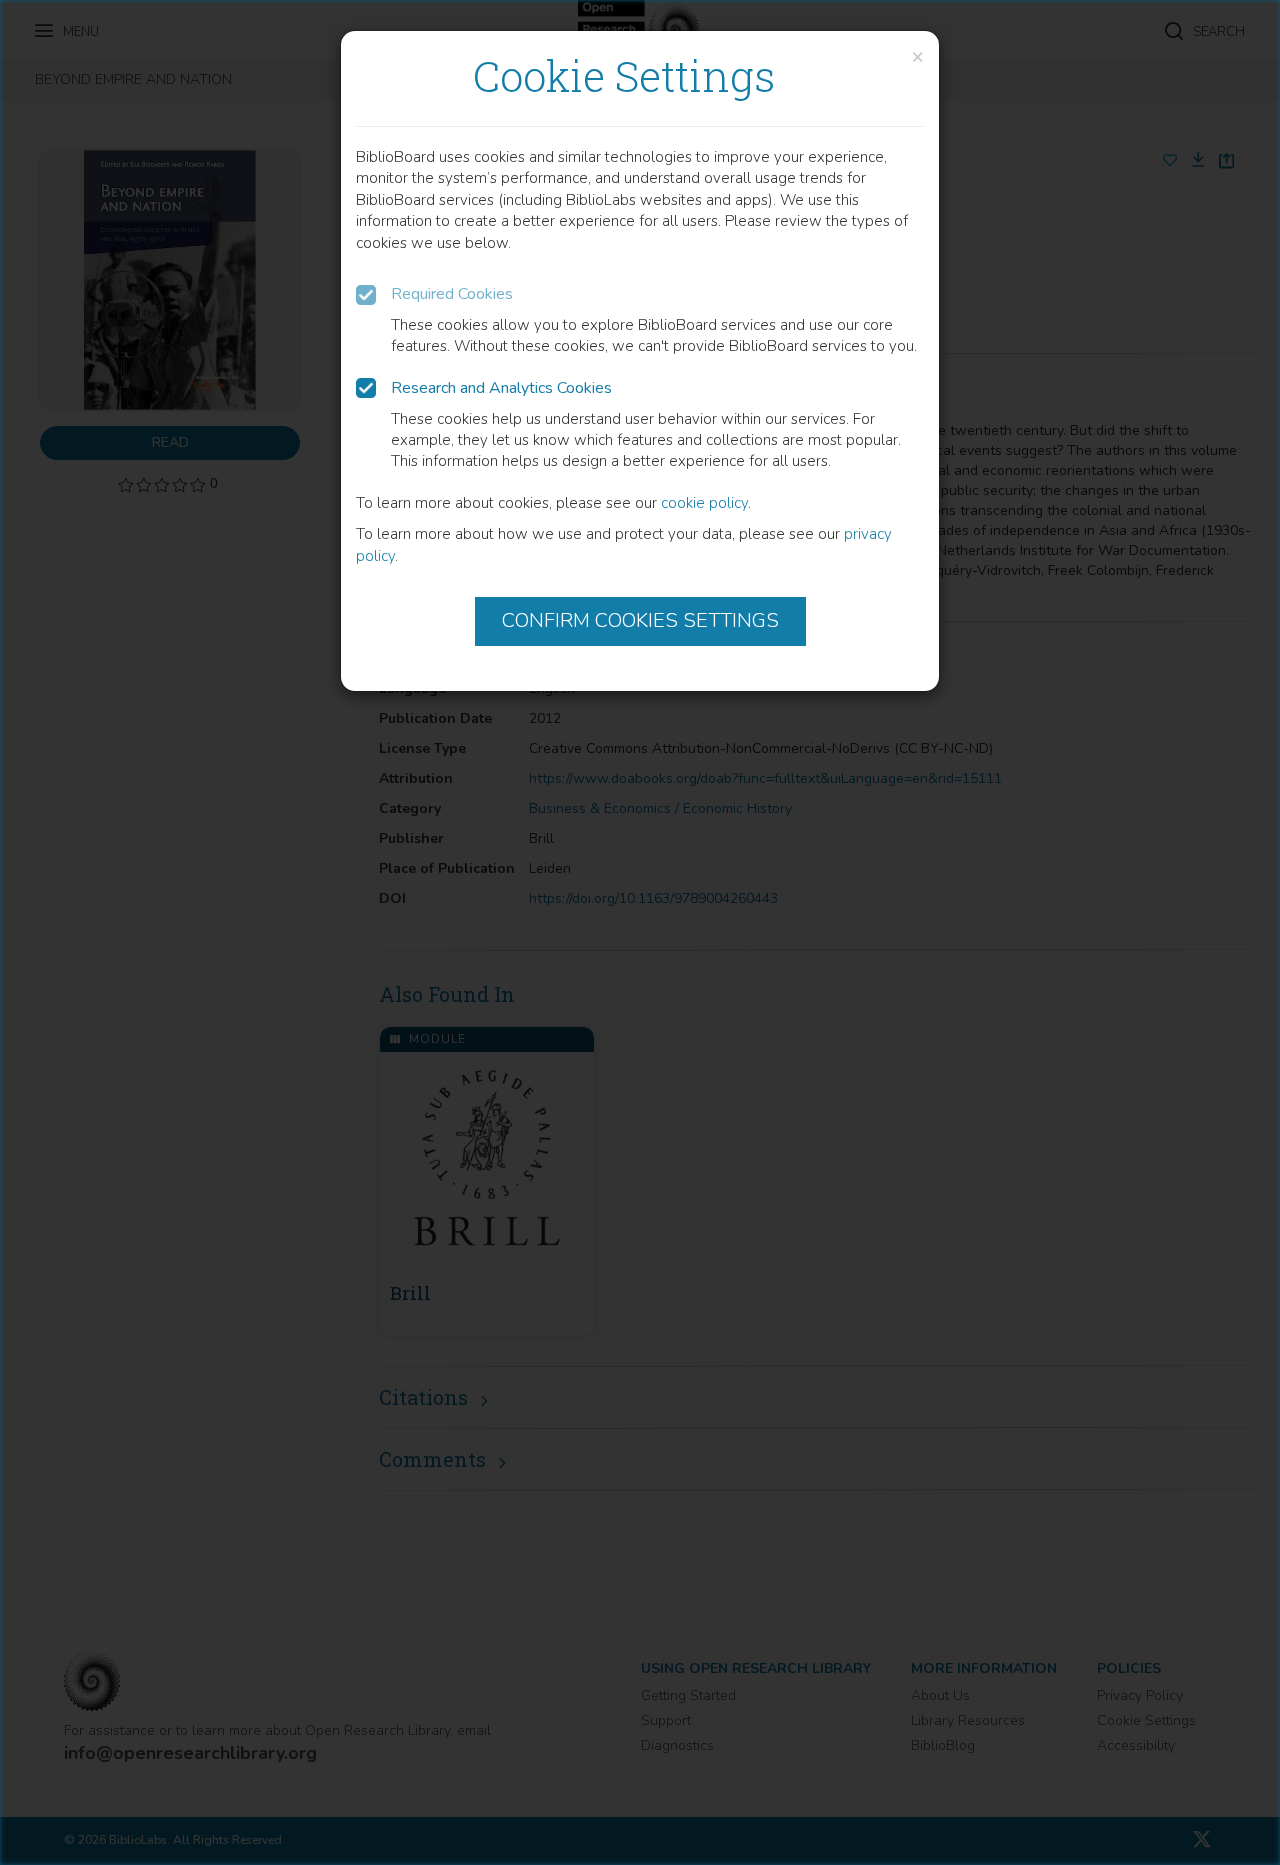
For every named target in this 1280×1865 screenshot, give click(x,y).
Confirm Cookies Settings (640, 620)
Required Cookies (452, 294)
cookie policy (704, 503)
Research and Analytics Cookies (501, 388)
